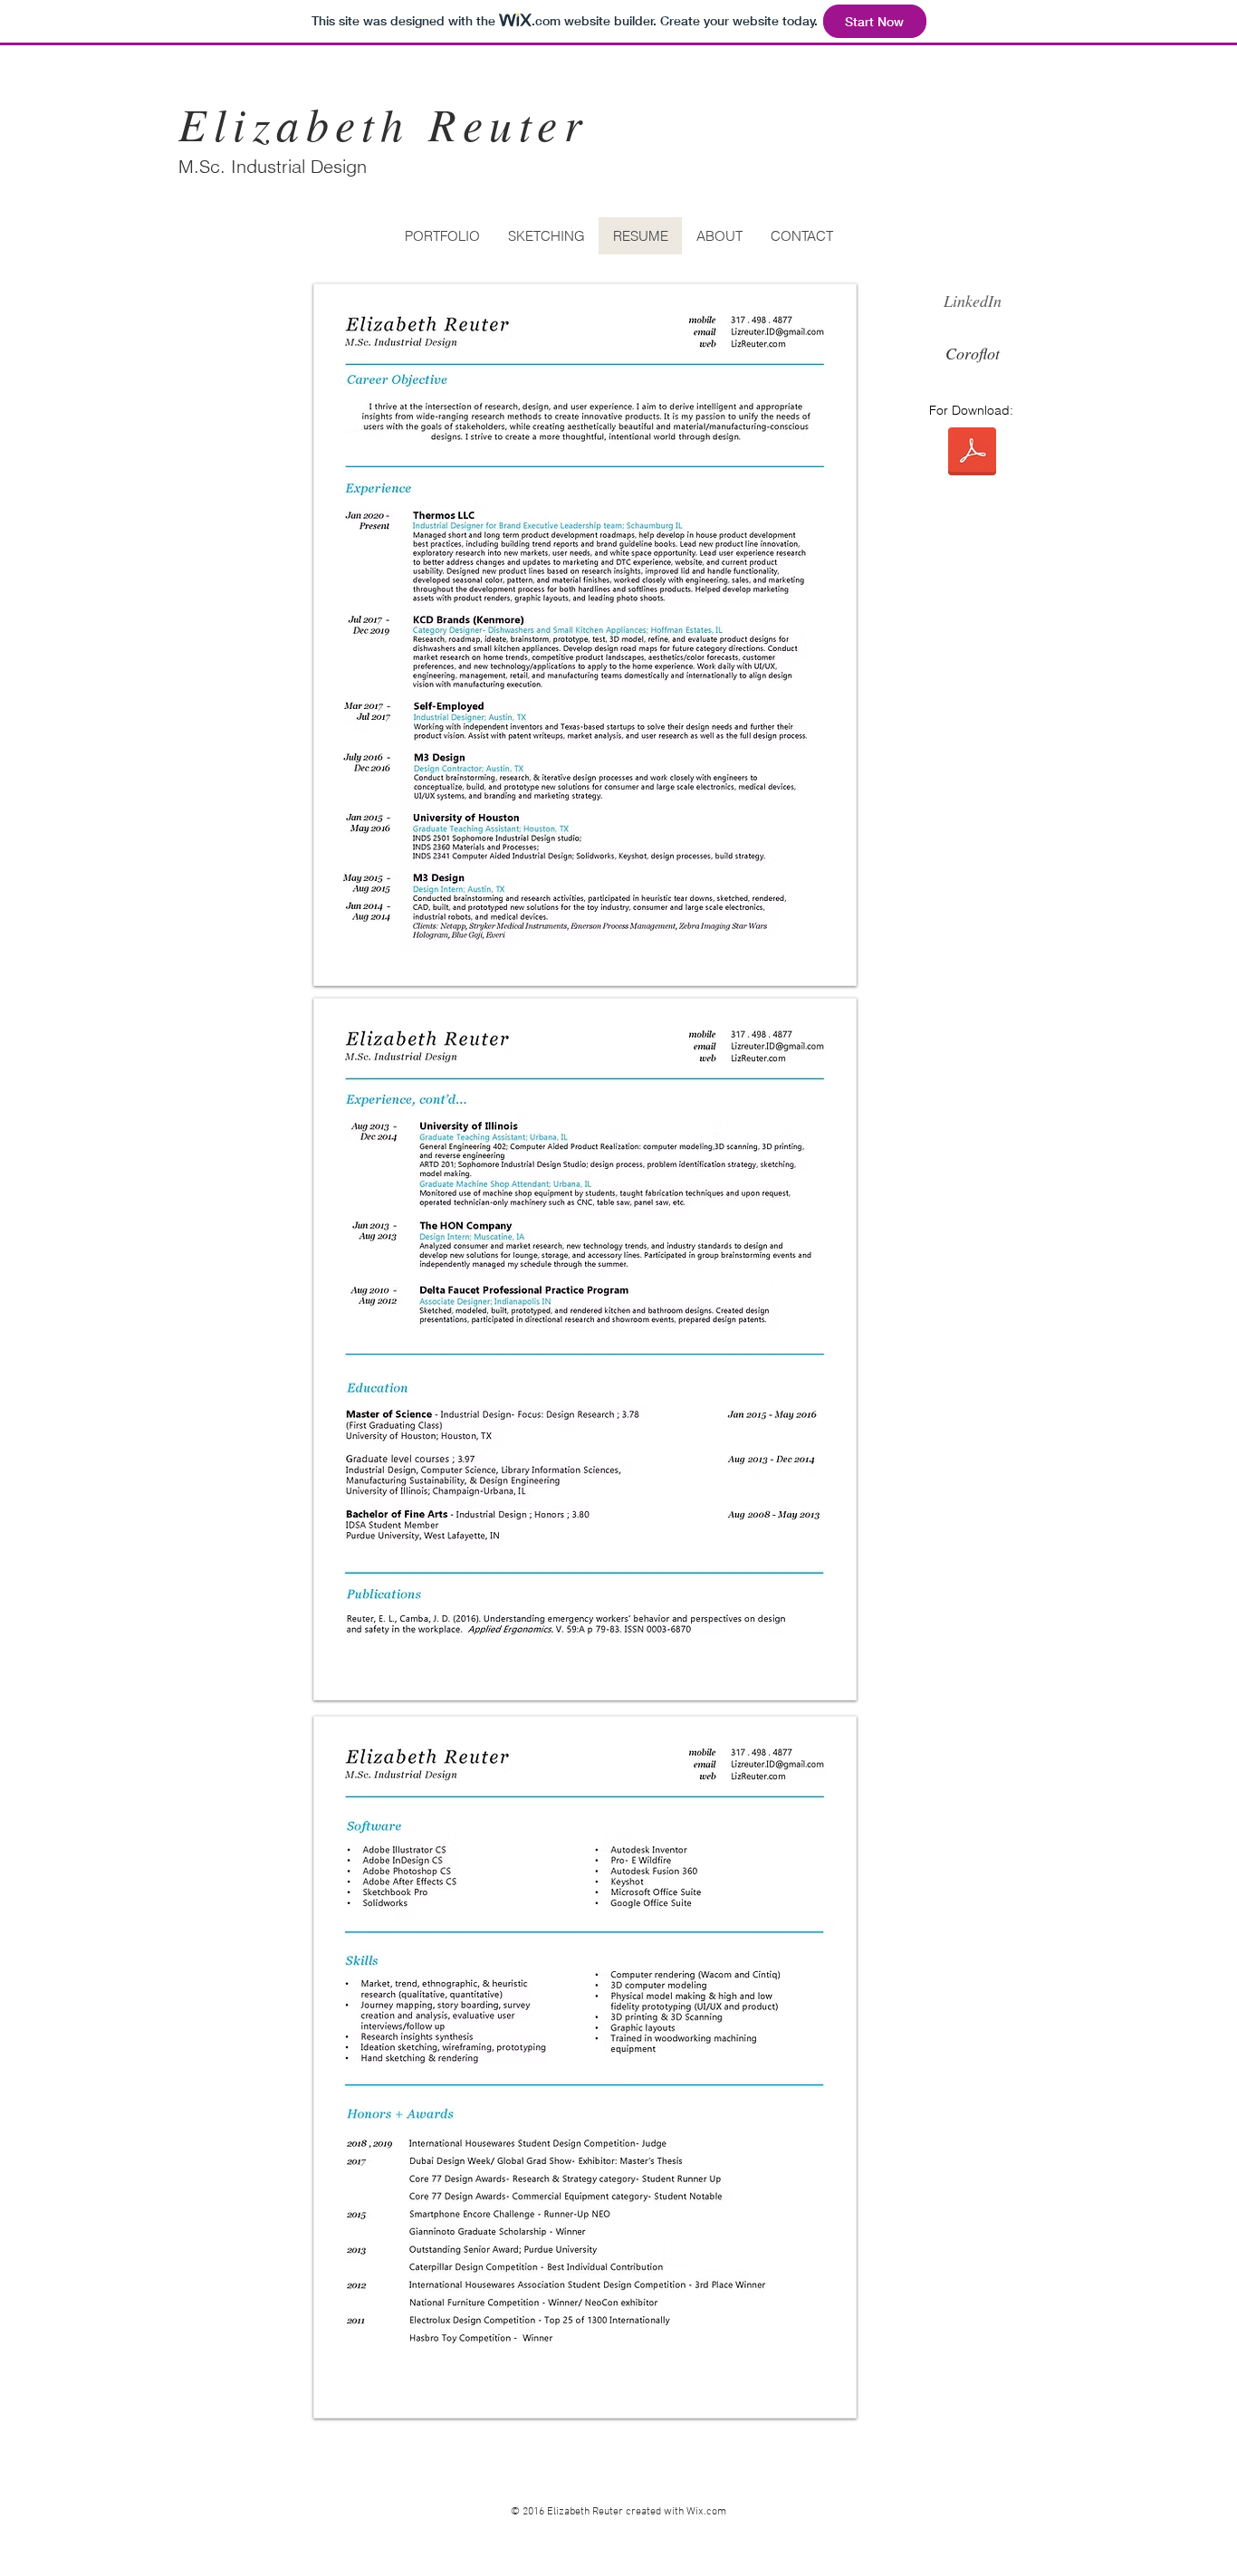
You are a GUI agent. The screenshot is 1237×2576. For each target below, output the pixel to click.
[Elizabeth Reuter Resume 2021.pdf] (972, 453)
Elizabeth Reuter (383, 123)
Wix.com (706, 2512)
